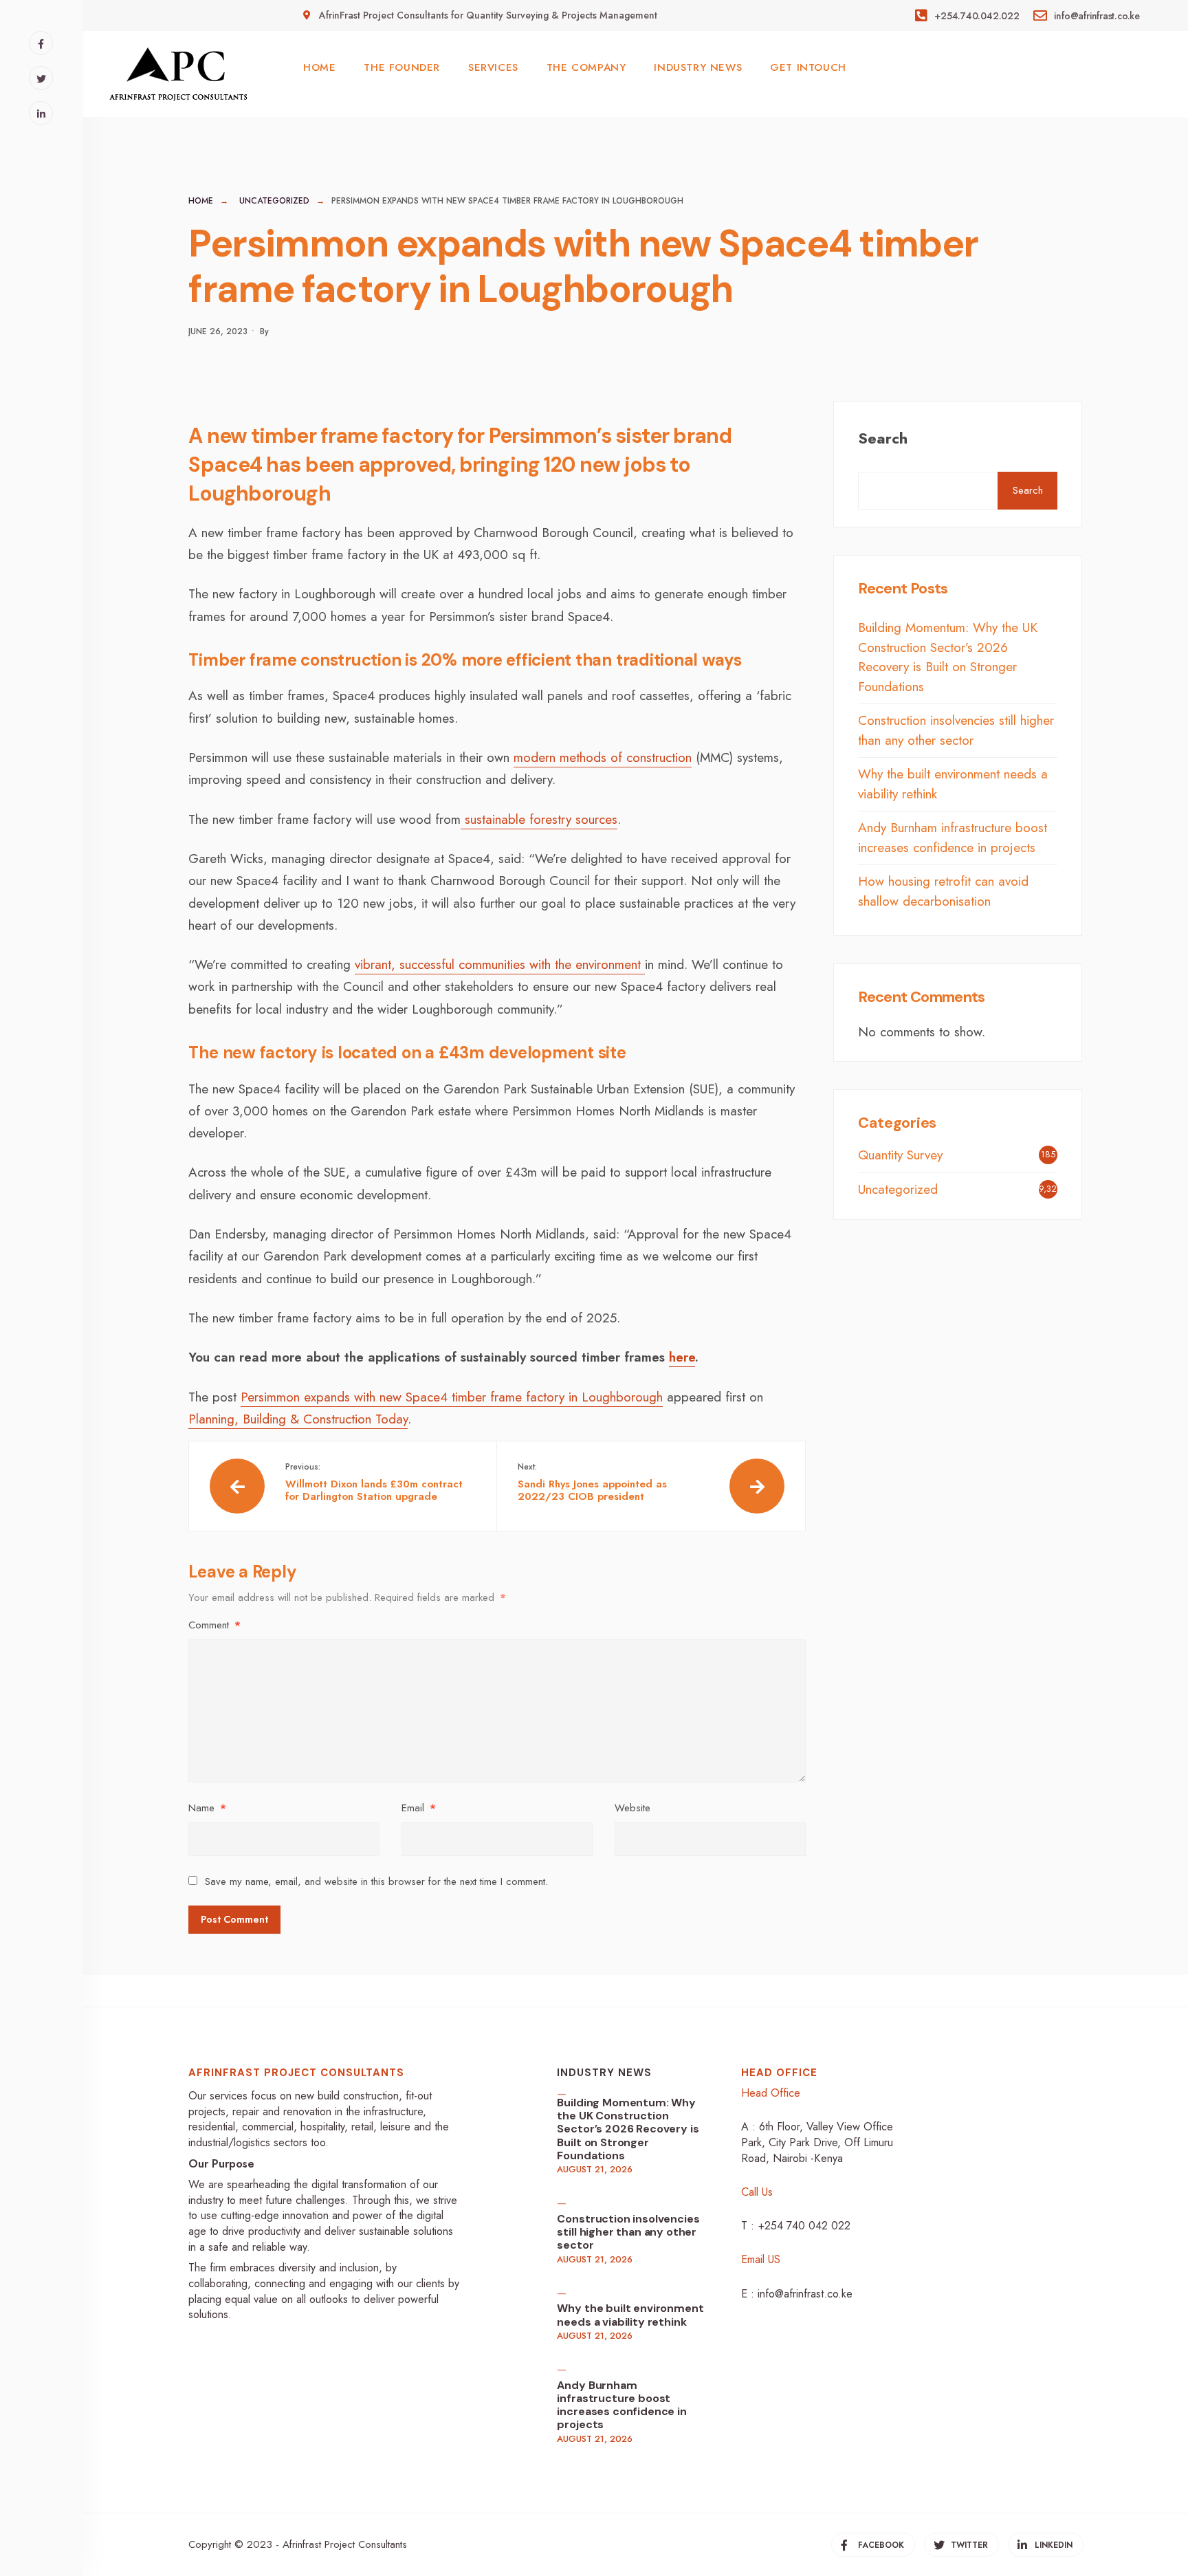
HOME (319, 67)
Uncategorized (274, 201)
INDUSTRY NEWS (698, 67)
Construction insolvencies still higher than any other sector (956, 730)
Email (419, 1808)
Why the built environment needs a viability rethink (630, 2315)
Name (207, 1808)
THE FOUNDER (402, 67)
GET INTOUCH (808, 67)
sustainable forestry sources (539, 819)
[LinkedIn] (41, 113)
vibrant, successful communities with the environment (500, 964)
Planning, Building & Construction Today (298, 1419)
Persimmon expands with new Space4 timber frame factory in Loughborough (452, 1397)
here (682, 1357)
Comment (214, 1625)
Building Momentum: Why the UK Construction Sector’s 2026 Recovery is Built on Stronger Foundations (948, 657)
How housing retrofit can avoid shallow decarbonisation (943, 891)
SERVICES (493, 67)
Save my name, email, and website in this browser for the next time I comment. (376, 1881)
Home (201, 201)
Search (883, 438)
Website (632, 1808)
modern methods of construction (603, 757)
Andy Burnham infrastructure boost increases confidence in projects (953, 838)
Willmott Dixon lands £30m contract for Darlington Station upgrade (374, 1482)
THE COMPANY (586, 67)
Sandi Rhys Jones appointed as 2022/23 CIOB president (592, 1482)
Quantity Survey (900, 1155)
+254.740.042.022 (975, 16)
